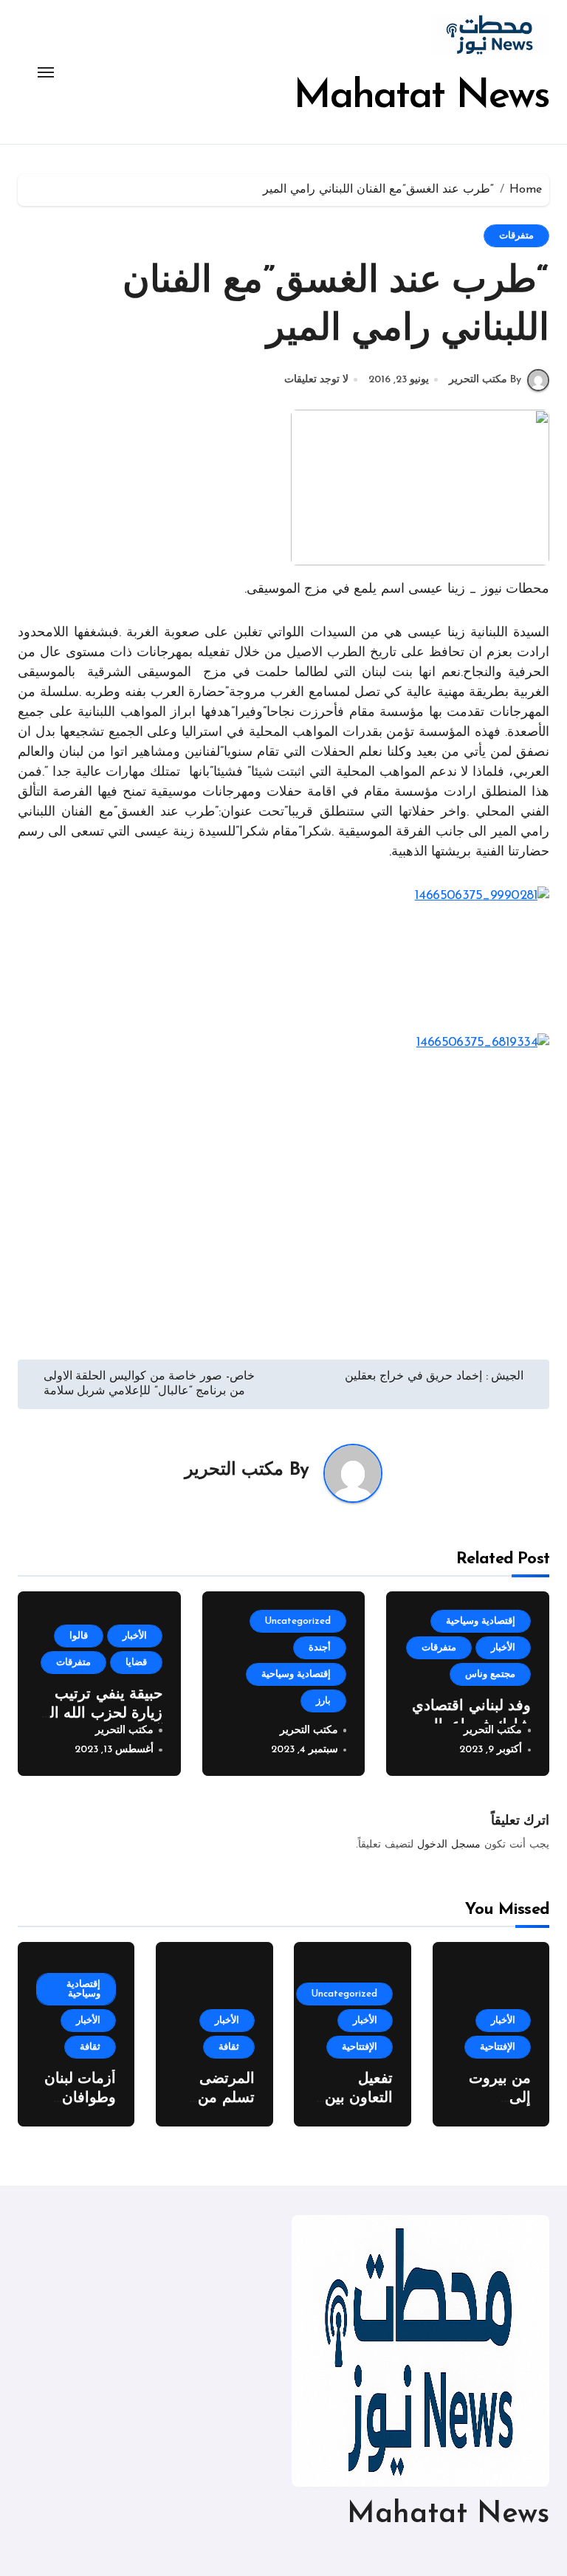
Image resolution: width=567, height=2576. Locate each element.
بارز (323, 1701)
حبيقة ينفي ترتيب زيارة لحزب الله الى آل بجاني (100, 1714)
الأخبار (503, 1648)
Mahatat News (422, 97)
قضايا (136, 1663)
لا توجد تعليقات (316, 380)
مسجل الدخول (449, 1845)
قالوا (79, 1636)
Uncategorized (298, 1621)
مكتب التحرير (234, 1470)
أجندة (320, 1648)
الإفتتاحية (498, 2047)
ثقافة (229, 2047)
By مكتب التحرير (485, 380)
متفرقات (516, 236)
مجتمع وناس (490, 1674)
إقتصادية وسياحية (481, 1621)
